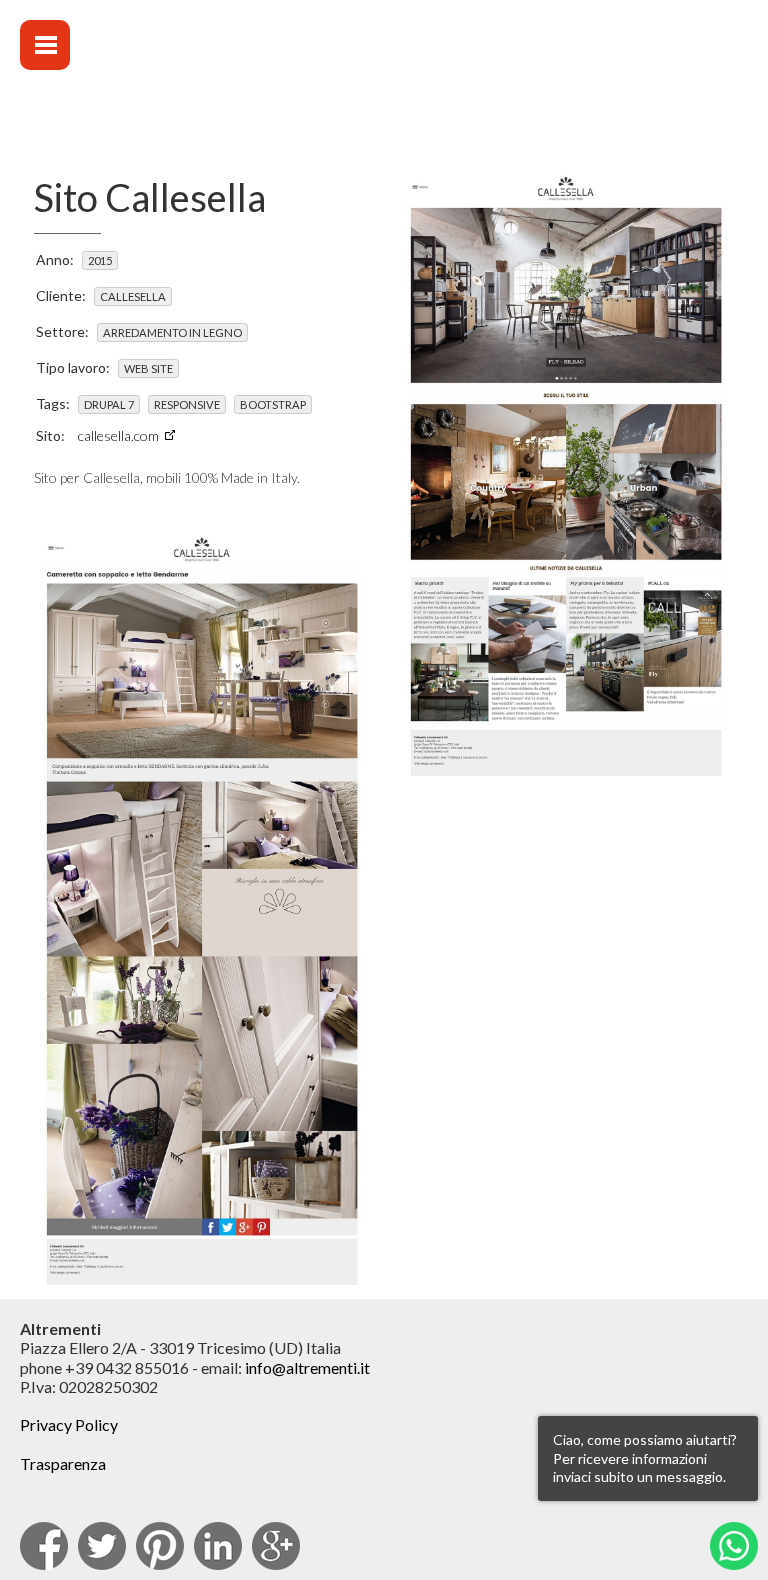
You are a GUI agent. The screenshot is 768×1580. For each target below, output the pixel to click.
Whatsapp (734, 1546)
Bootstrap (273, 404)
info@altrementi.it (307, 1367)
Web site (148, 368)
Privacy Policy (69, 1424)
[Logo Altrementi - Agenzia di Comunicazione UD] (562, 60)
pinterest (160, 1546)
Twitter (102, 1546)
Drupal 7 (109, 404)
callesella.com (118, 435)
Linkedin (218, 1546)
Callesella (133, 296)
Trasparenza (63, 1463)
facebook (44, 1546)
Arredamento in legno (172, 332)
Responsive (187, 404)
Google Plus (276, 1546)
